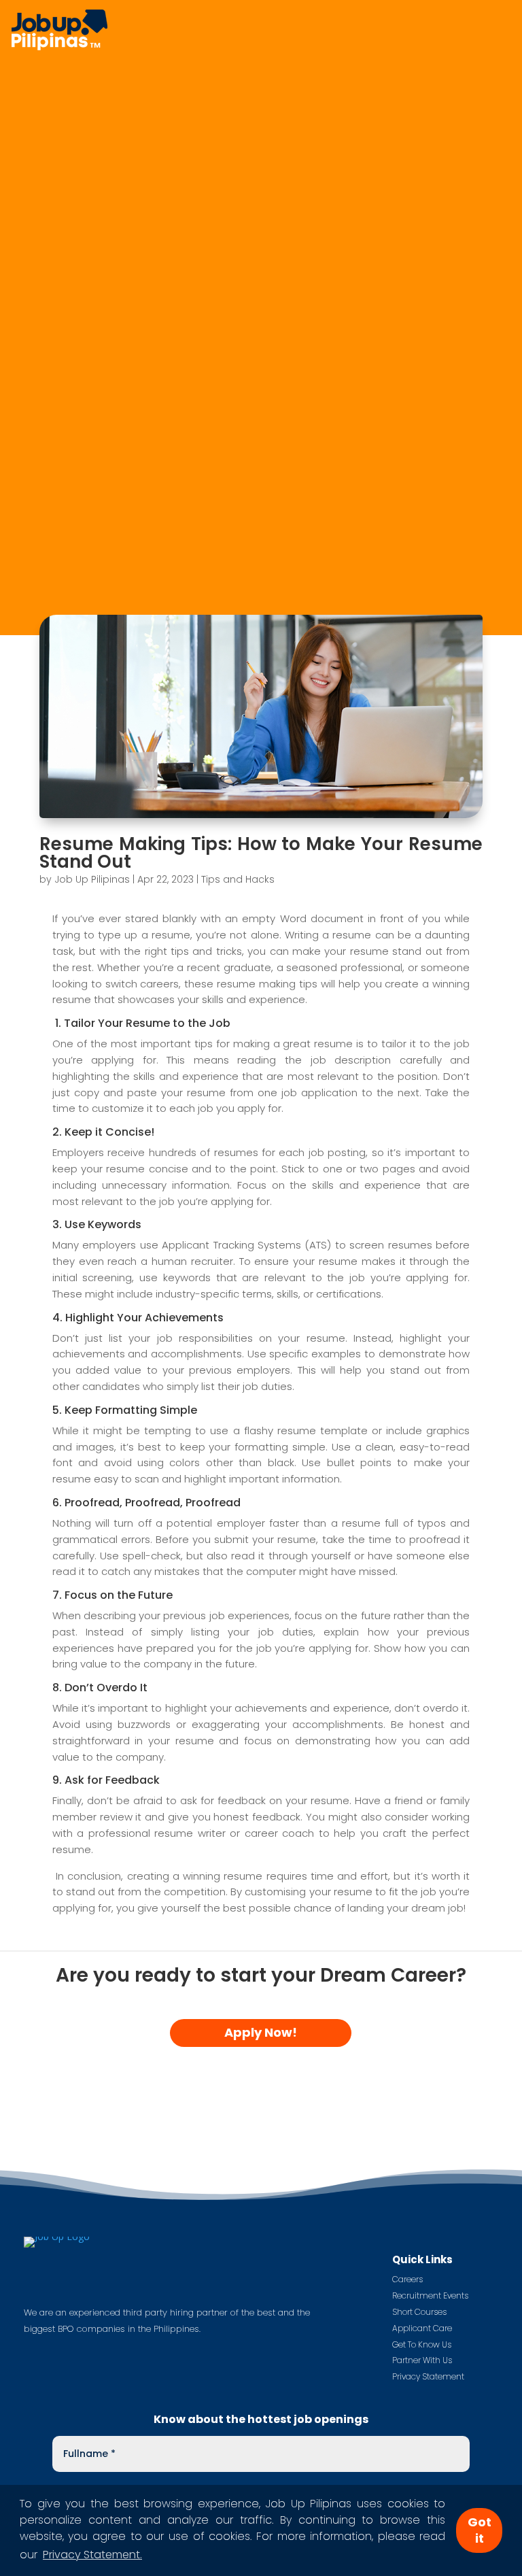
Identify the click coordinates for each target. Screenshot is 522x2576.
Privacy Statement (428, 2376)
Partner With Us (422, 2360)
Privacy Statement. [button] (92, 2555)
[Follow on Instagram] (89, 2348)
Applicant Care (422, 2328)
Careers (407, 2279)
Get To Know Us (422, 2344)
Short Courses (419, 2312)
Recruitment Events (430, 2295)
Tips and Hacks (238, 879)
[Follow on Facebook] (35, 2348)
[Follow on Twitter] (62, 2348)
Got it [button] (480, 2530)
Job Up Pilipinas (92, 879)
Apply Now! (261, 2032)
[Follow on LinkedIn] (116, 2348)
